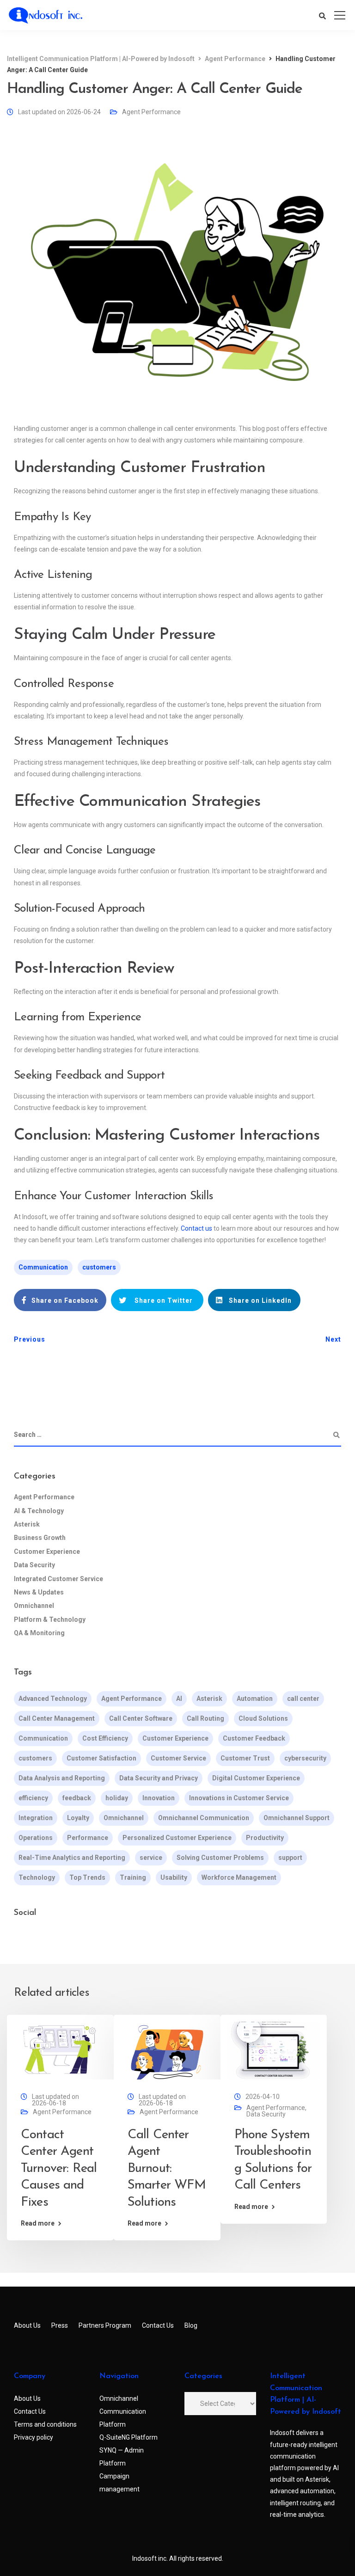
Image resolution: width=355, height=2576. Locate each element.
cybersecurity (305, 1758)
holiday (117, 1798)
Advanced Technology (53, 1699)
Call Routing (205, 1718)
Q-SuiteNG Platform (129, 2437)
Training (133, 1877)
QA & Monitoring (39, 1633)
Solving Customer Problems (220, 1858)
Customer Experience (47, 1552)
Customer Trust (245, 1758)
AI (179, 1699)
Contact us (196, 1228)
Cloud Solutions (263, 1718)
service (151, 1858)
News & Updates (39, 1592)
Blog (191, 2325)
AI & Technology (39, 1511)
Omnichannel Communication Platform (123, 2411)
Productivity (265, 1838)
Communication (43, 1267)
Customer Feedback (254, 1738)
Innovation (159, 1798)
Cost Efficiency (105, 1738)
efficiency (33, 1798)
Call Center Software (141, 1718)
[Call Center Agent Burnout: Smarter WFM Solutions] (167, 2050)
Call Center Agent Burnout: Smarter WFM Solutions (167, 2169)
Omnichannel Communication (204, 1818)
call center (303, 1699)
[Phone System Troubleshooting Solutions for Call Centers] (274, 2050)
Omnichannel (34, 1606)
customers (99, 1267)
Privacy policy (34, 2437)
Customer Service (178, 1758)
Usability (174, 1877)
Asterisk (27, 1524)
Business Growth (40, 1538)
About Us (27, 2325)
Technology (37, 1877)
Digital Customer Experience (256, 1778)
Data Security (34, 1565)
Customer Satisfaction (101, 1758)
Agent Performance (151, 112)
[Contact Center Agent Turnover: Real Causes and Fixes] (60, 2050)
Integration (36, 1818)
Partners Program (105, 2325)
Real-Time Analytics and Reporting (72, 1858)
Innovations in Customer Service (239, 1798)
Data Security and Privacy (159, 1778)
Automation (255, 1699)
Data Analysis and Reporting (62, 1778)
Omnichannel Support (297, 1818)
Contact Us (158, 2325)
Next (333, 1339)
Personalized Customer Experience (177, 1838)
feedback (77, 1798)
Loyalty (78, 1818)
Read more (38, 2223)
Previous (30, 1339)
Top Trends (87, 1877)
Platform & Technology (50, 1619)
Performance (88, 1838)
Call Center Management (57, 1718)
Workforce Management (239, 1877)
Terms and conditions (45, 2424)
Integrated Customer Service (58, 1579)
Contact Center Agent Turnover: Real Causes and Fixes (59, 2169)
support (290, 1858)
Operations (36, 1838)
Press (60, 2325)
